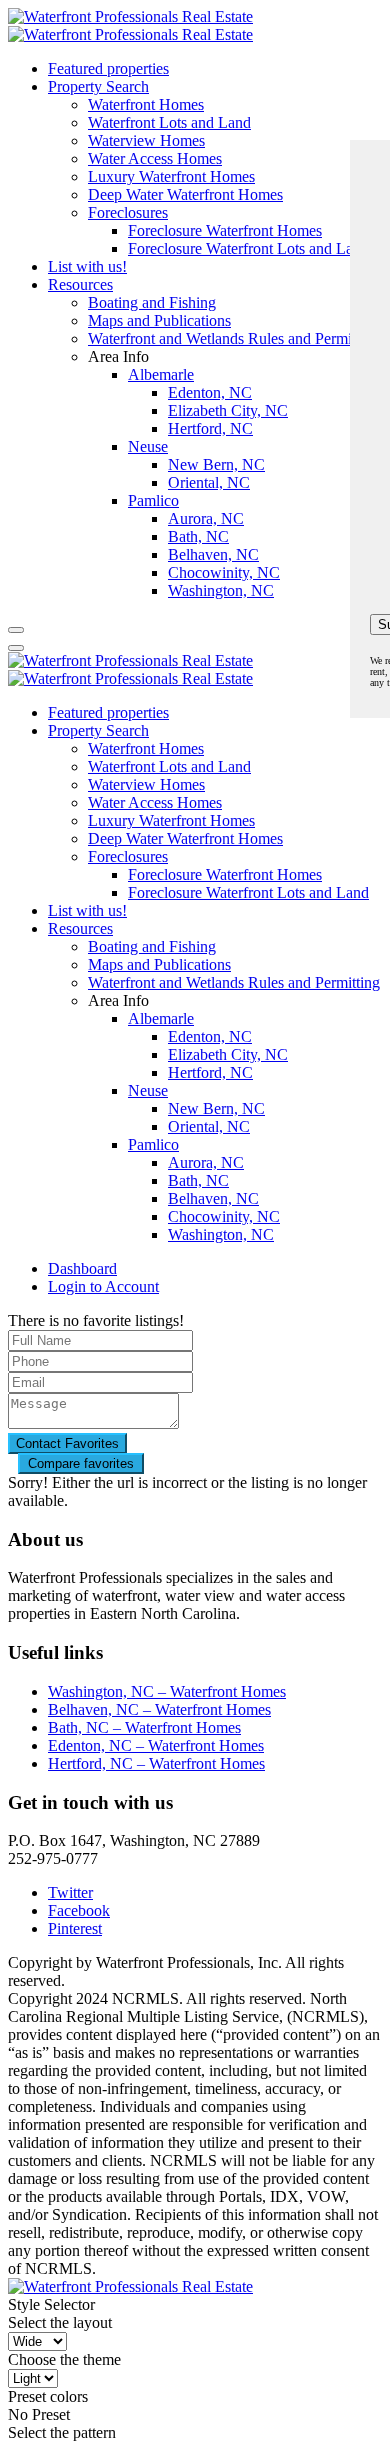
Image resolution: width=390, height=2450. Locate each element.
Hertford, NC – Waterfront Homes (156, 1763)
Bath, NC (198, 1180)
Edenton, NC (210, 1036)
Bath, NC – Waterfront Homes (144, 1727)
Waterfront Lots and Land (169, 122)
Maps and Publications (159, 964)
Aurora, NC (206, 1162)
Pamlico (153, 1144)
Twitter (70, 1892)
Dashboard (82, 1268)
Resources (80, 928)
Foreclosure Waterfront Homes (225, 874)
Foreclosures (128, 856)
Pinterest (75, 1928)
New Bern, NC (216, 1108)
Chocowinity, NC (224, 1216)
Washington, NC (221, 1234)
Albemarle (161, 1018)
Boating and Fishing (152, 946)
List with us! (87, 910)
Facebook (79, 1910)
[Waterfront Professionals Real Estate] (130, 2286)
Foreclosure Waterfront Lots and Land (248, 892)
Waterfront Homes (146, 104)
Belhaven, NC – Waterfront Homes (159, 1709)
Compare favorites (81, 1463)
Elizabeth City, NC (228, 1054)
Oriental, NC (209, 1126)
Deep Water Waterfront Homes (185, 838)
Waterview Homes (146, 784)
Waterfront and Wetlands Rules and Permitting (234, 982)
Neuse (148, 1090)
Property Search (98, 86)
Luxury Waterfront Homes (171, 820)
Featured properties (108, 68)
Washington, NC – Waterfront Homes (167, 1691)
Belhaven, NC (213, 1198)
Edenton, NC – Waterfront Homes (156, 1745)
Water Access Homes (155, 802)
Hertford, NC (210, 1072)
